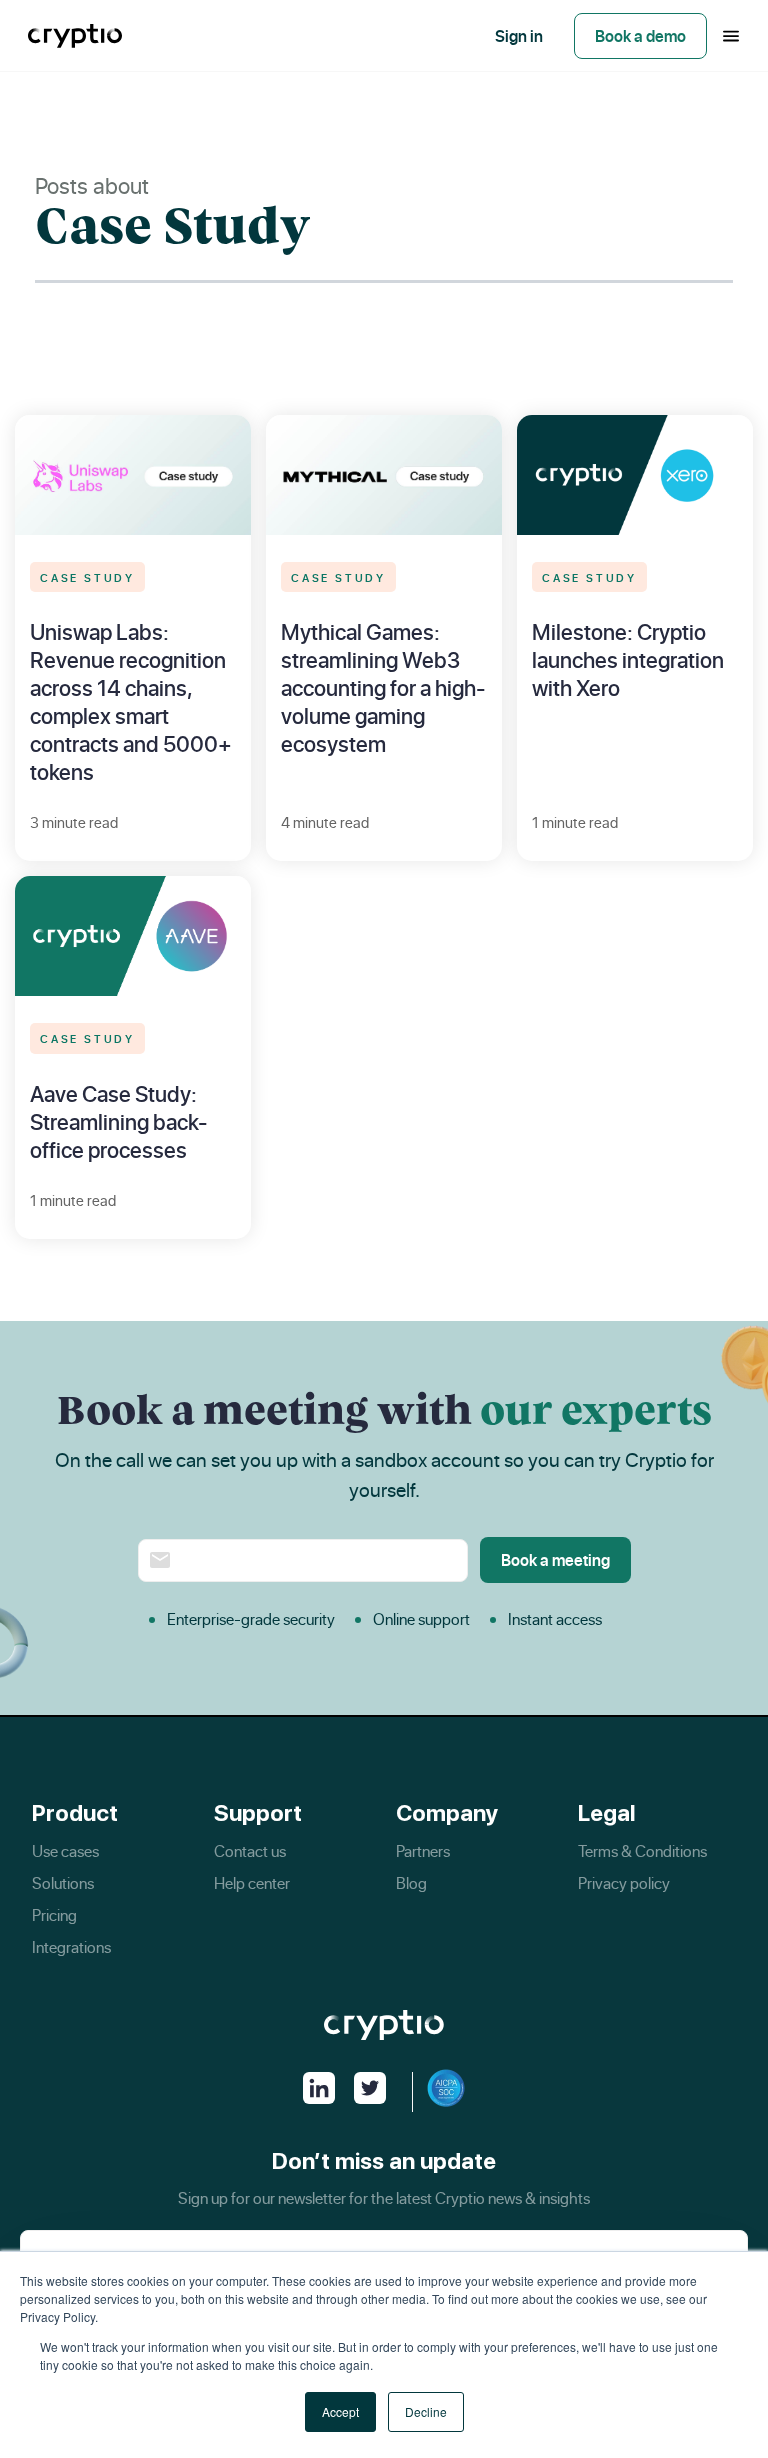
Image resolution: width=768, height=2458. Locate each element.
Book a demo (640, 36)
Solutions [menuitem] (63, 1883)
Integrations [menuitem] (71, 1947)
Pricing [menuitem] (54, 1915)
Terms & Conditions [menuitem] (642, 1851)
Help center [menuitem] (252, 1883)
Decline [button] (426, 2411)
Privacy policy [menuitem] (624, 1883)
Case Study (87, 576)
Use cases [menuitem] (65, 1851)
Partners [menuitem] (423, 1851)
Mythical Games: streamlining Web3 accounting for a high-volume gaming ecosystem (383, 687)
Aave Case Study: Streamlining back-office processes (119, 1121)
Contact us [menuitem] (250, 1851)
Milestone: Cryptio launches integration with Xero (628, 659)
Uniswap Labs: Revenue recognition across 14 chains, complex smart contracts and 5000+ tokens (131, 701)
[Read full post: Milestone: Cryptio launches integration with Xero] (635, 474)
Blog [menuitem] (411, 1883)
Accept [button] (340, 2411)
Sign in (519, 36)
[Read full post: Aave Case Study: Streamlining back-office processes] (133, 936)
